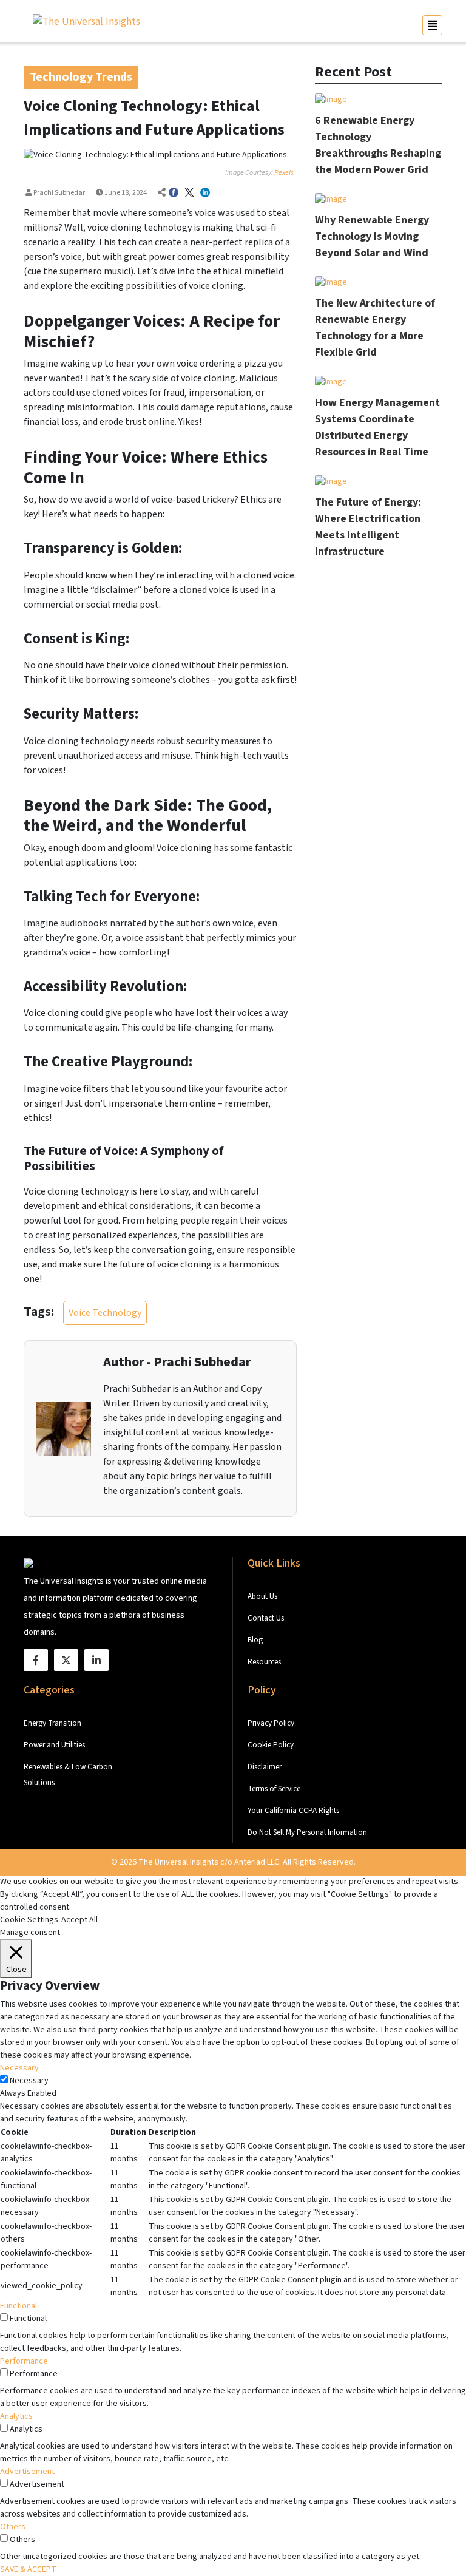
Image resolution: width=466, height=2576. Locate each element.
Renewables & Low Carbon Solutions (68, 1775)
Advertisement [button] (27, 2472)
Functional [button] (19, 2306)
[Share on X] (189, 193)
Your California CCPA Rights (293, 1811)
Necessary (29, 2081)
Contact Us (267, 1618)
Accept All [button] (79, 1920)
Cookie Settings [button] (29, 1920)
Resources (264, 1662)
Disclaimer (265, 1767)
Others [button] (13, 2527)
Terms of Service (274, 1789)
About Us (263, 1596)
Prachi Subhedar (59, 193)
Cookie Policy (271, 1745)
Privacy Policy (271, 1723)
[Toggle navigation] (432, 25)
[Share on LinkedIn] (205, 193)
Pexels (284, 173)
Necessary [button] (19, 2068)
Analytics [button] (16, 2416)
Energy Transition (52, 1723)
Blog (255, 1640)
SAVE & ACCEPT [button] (28, 2569)
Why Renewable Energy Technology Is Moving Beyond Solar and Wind (372, 236)
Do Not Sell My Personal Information (307, 1832)
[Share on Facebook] (174, 193)
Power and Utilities (54, 1745)
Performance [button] (24, 2361)
